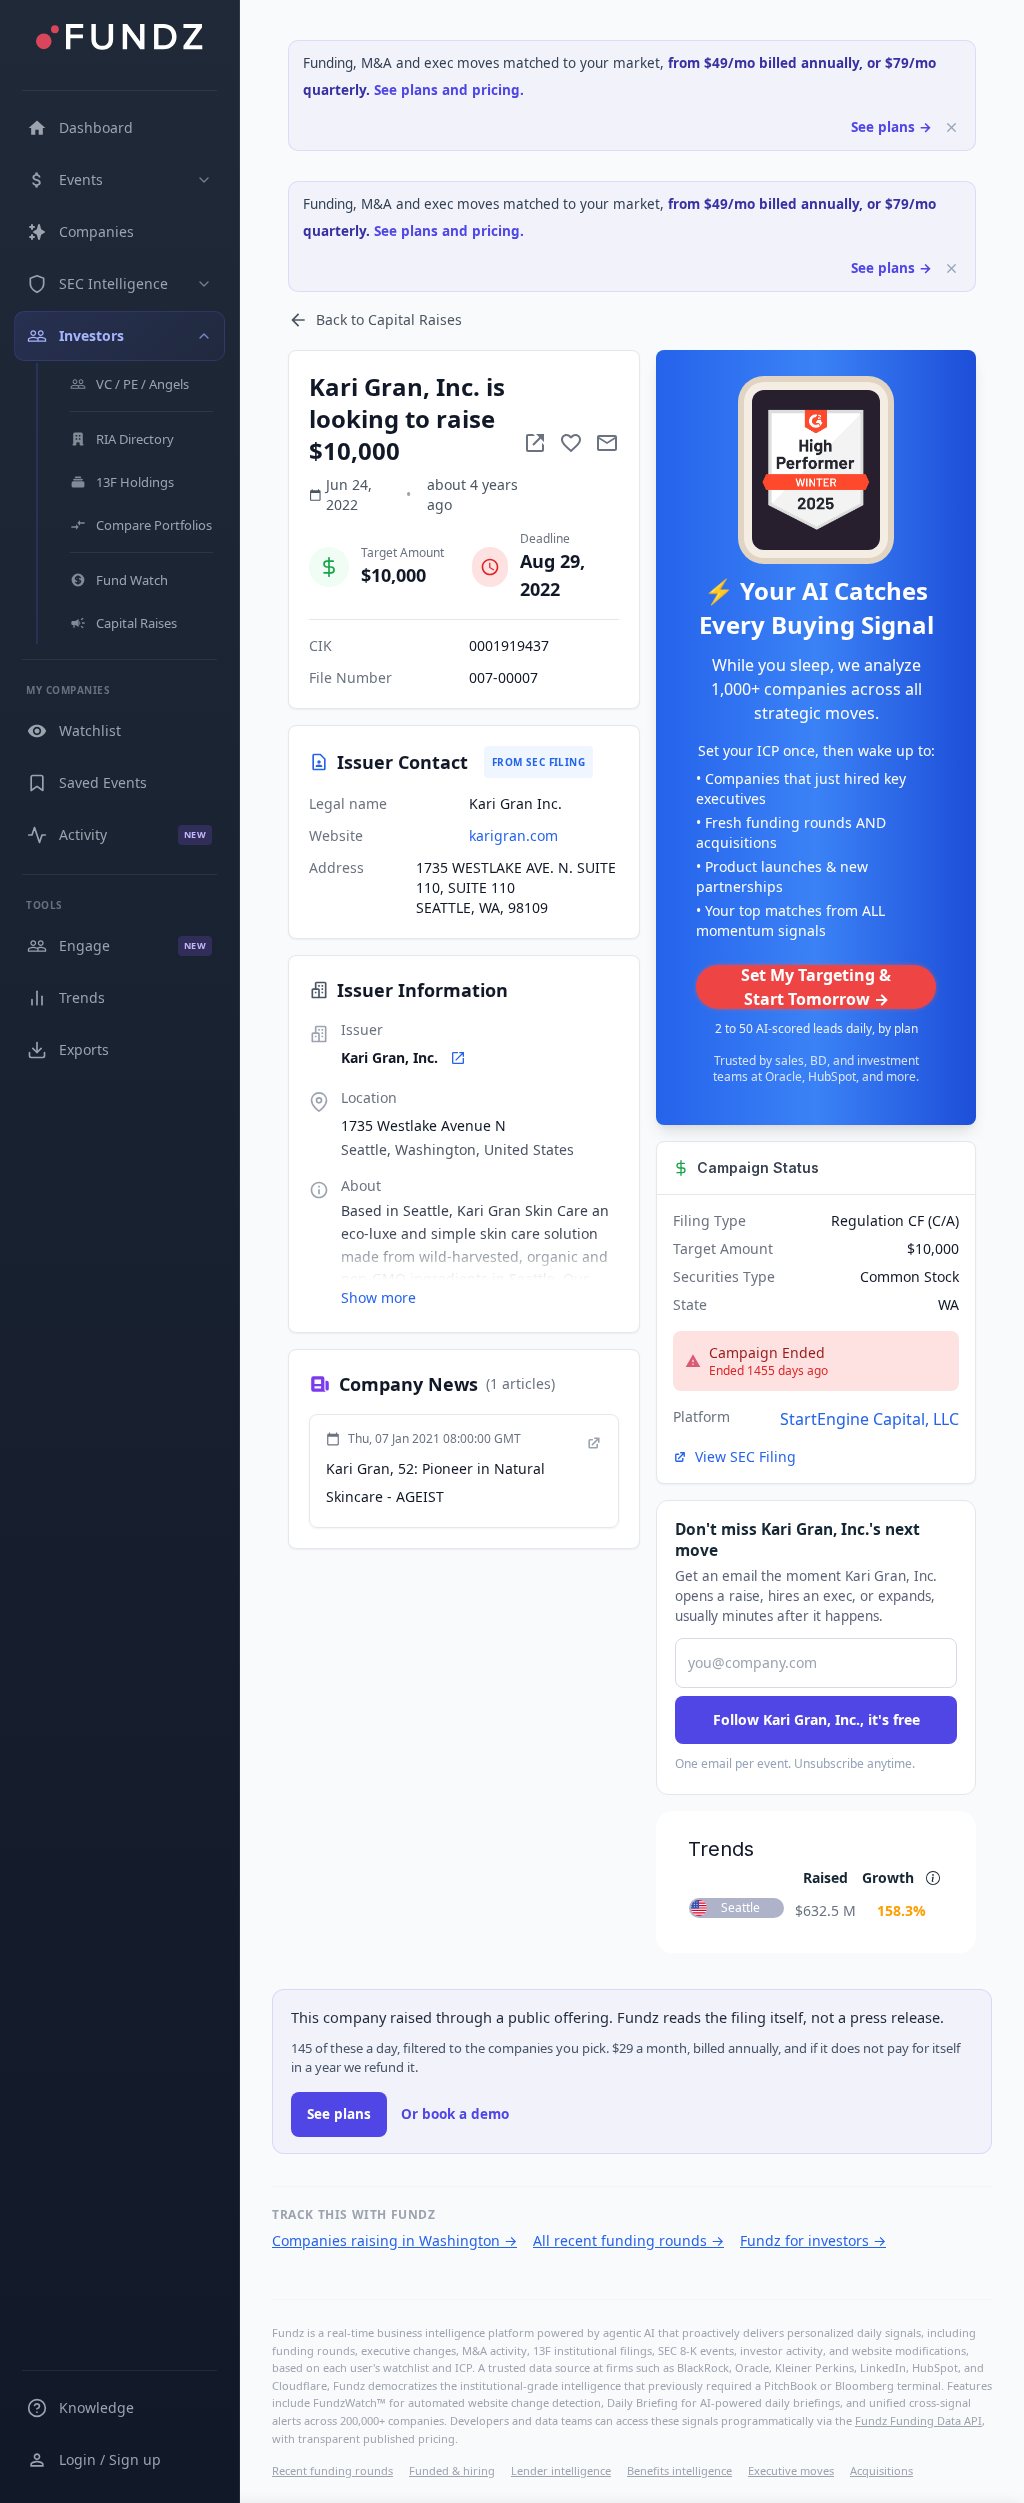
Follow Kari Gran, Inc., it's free (816, 1719)
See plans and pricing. (449, 90)
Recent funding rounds (332, 2470)
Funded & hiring (452, 2470)
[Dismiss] (951, 127)
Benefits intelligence (679, 2470)
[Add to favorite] (571, 443)
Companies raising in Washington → (394, 2240)
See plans (339, 2114)
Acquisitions (881, 2470)
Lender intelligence (561, 2470)
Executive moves (791, 2470)
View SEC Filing (745, 1456)
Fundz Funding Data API (918, 2420)
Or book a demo (455, 2114)
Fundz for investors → (813, 2240)
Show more (378, 1297)
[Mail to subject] (607, 443)
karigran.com (513, 835)
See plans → (891, 127)
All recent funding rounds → (628, 2240)
